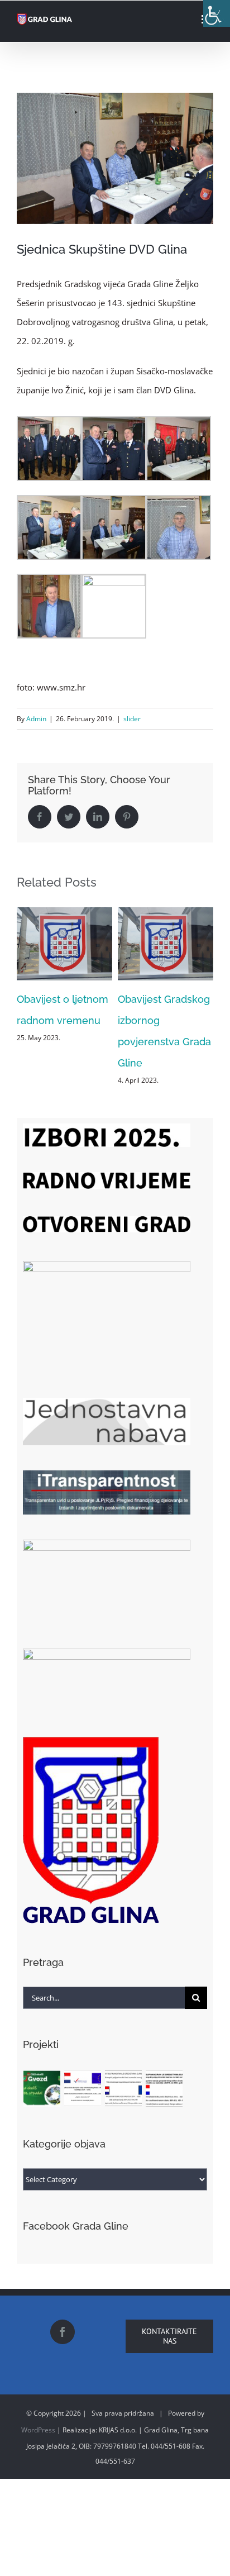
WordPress (38, 2430)
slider (132, 719)
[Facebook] (63, 2332)
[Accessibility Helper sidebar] (217, 13)
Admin (36, 719)
